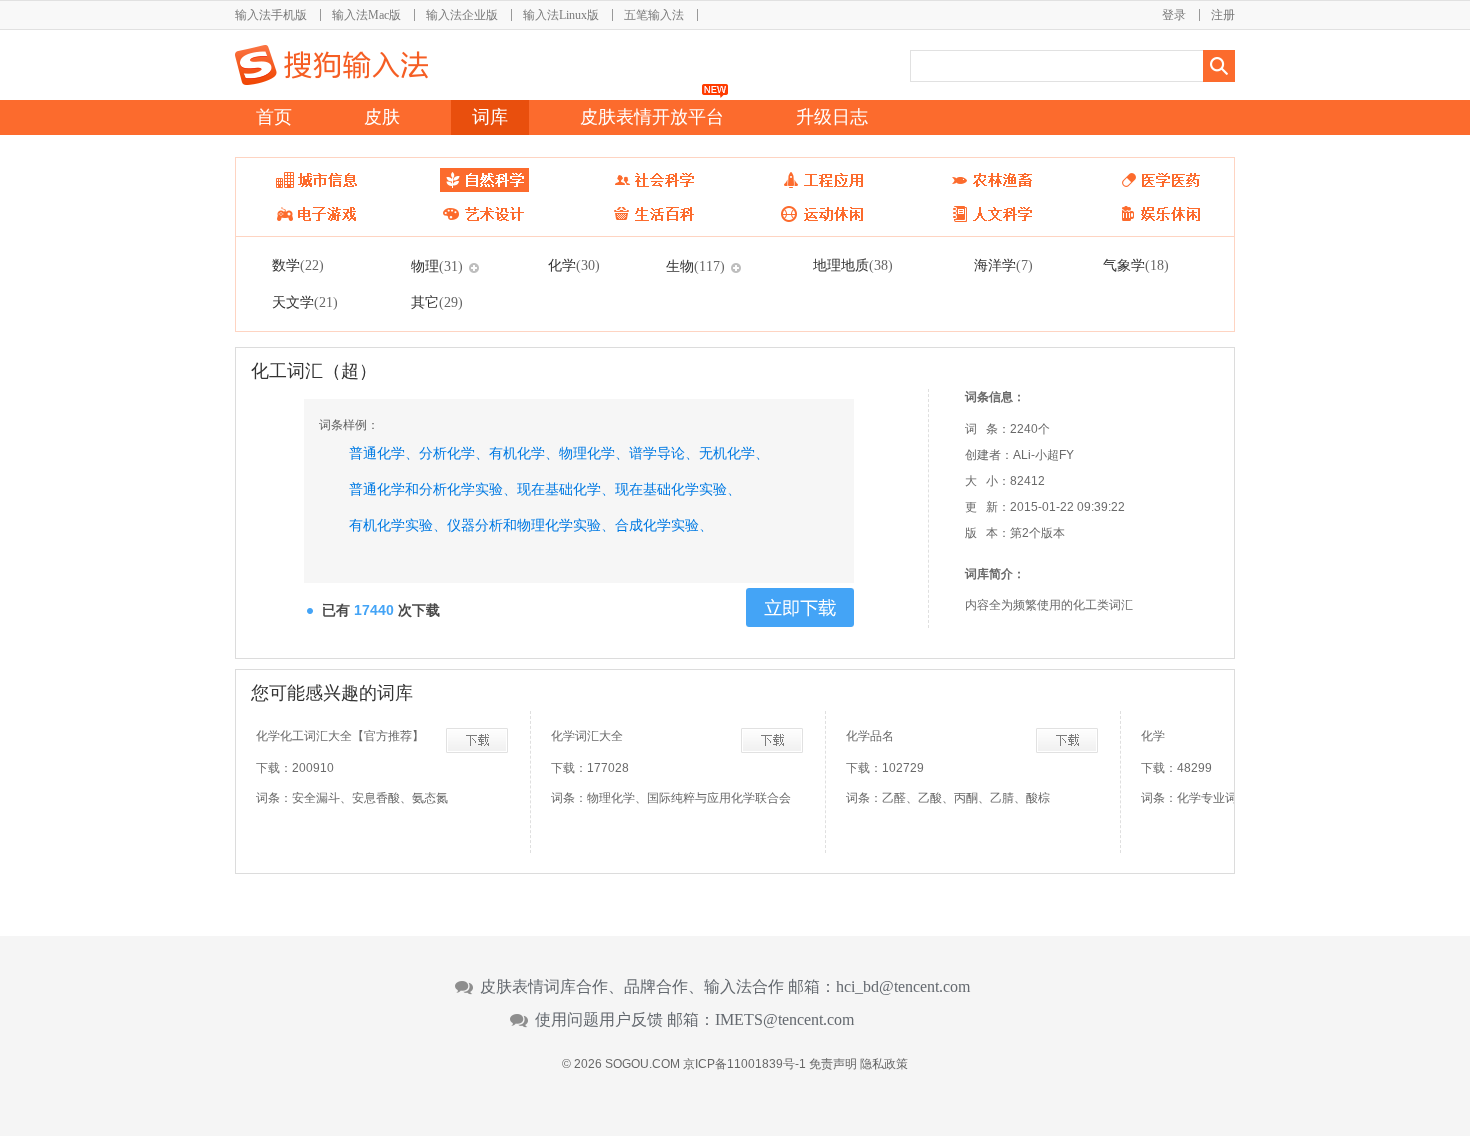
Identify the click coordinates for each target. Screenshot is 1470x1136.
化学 (574, 265)
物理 (437, 266)
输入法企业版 (462, 15)
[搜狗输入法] (331, 65)
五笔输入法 (654, 15)
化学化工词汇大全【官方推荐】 (340, 736)
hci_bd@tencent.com (903, 987)
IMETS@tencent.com (784, 1020)
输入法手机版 (271, 15)
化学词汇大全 (587, 736)
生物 (695, 266)
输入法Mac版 (366, 15)
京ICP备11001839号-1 (744, 1064)
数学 (298, 265)
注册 (1223, 15)
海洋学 (1003, 265)
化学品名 (870, 736)
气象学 (1136, 265)
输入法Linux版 (561, 15)
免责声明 (833, 1064)
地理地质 (853, 265)
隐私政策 (884, 1064)
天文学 (305, 302)
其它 (437, 302)
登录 (1174, 15)
